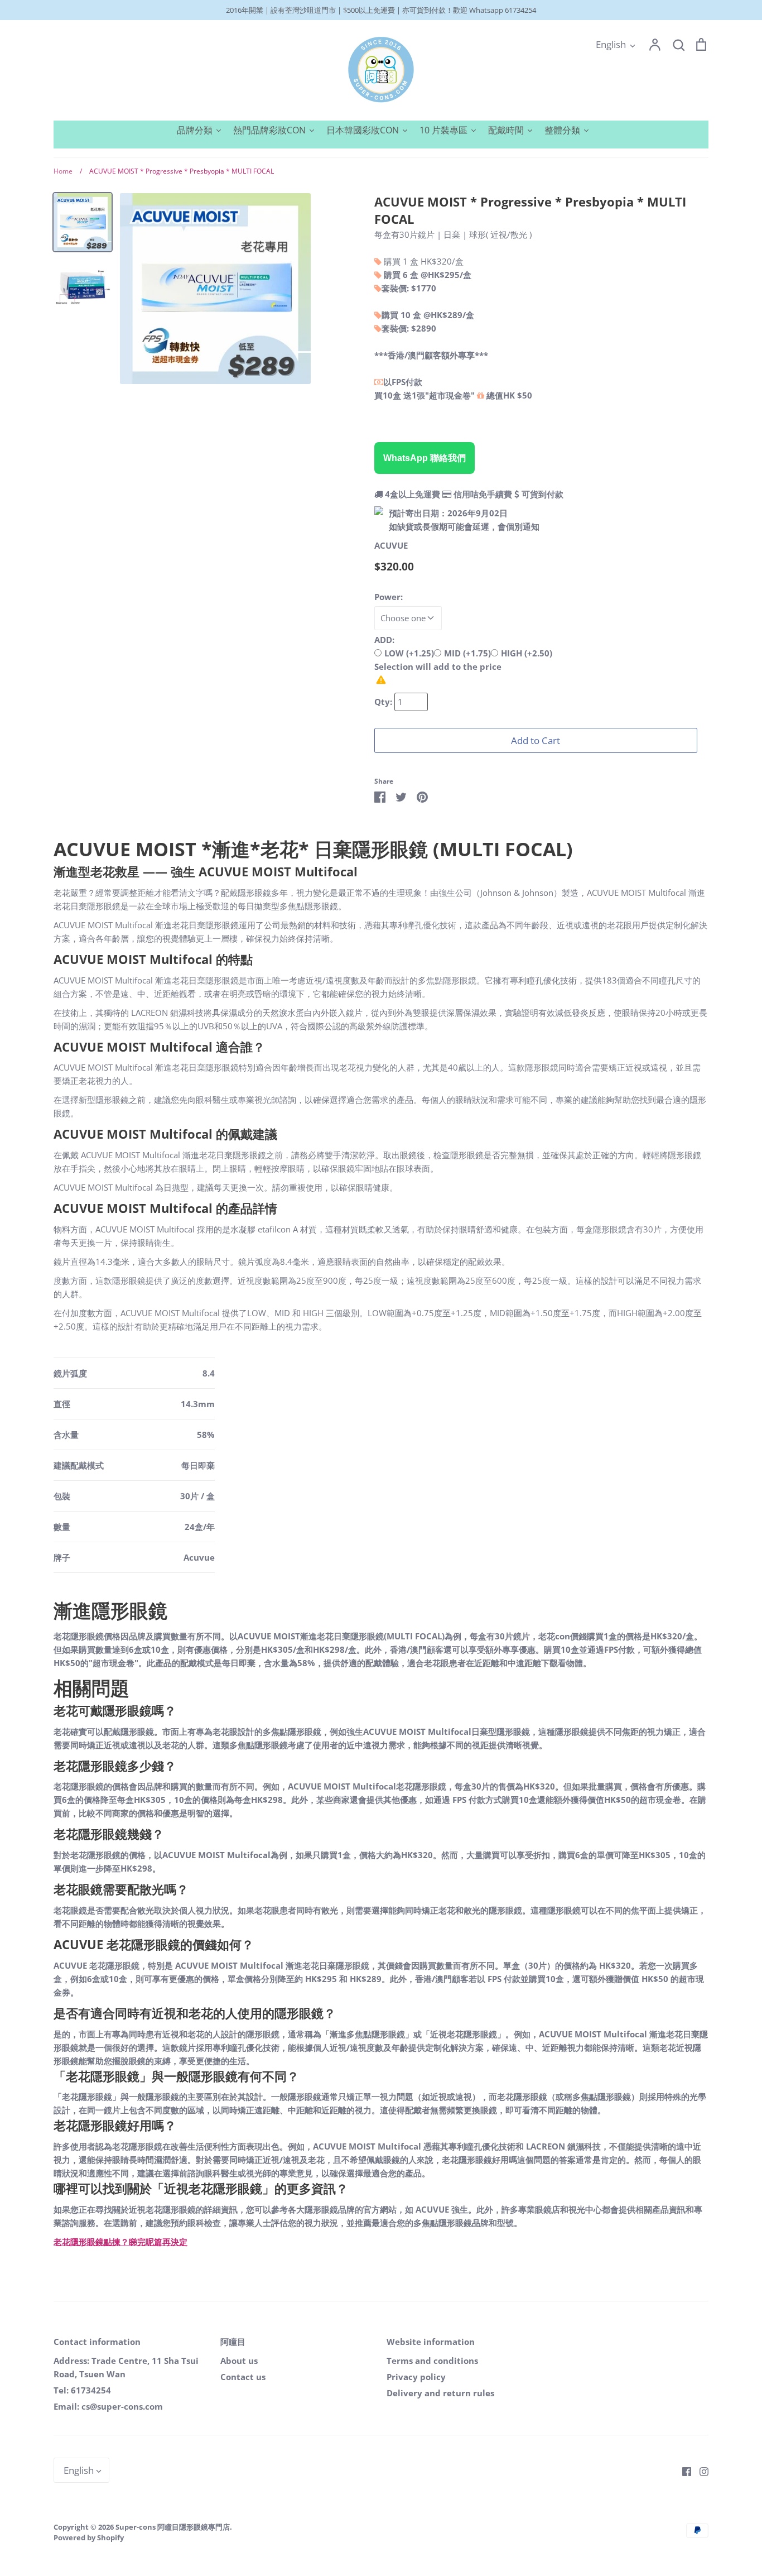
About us (239, 2361)
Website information (431, 2342)
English (611, 44)
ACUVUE (391, 545)
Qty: (384, 702)
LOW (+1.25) (409, 653)
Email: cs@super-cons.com (108, 2406)
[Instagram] (700, 2471)
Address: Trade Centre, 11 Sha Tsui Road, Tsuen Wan (126, 2367)
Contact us (243, 2377)
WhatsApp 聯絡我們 (425, 458)
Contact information (97, 2342)
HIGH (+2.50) (527, 653)
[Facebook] (683, 2471)
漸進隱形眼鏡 (110, 1610)
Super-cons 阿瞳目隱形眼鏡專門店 (173, 2527)
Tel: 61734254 (82, 2390)
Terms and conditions (432, 2361)
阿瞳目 (233, 2342)
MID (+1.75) (467, 653)
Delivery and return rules (440, 2393)
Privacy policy (416, 2377)
